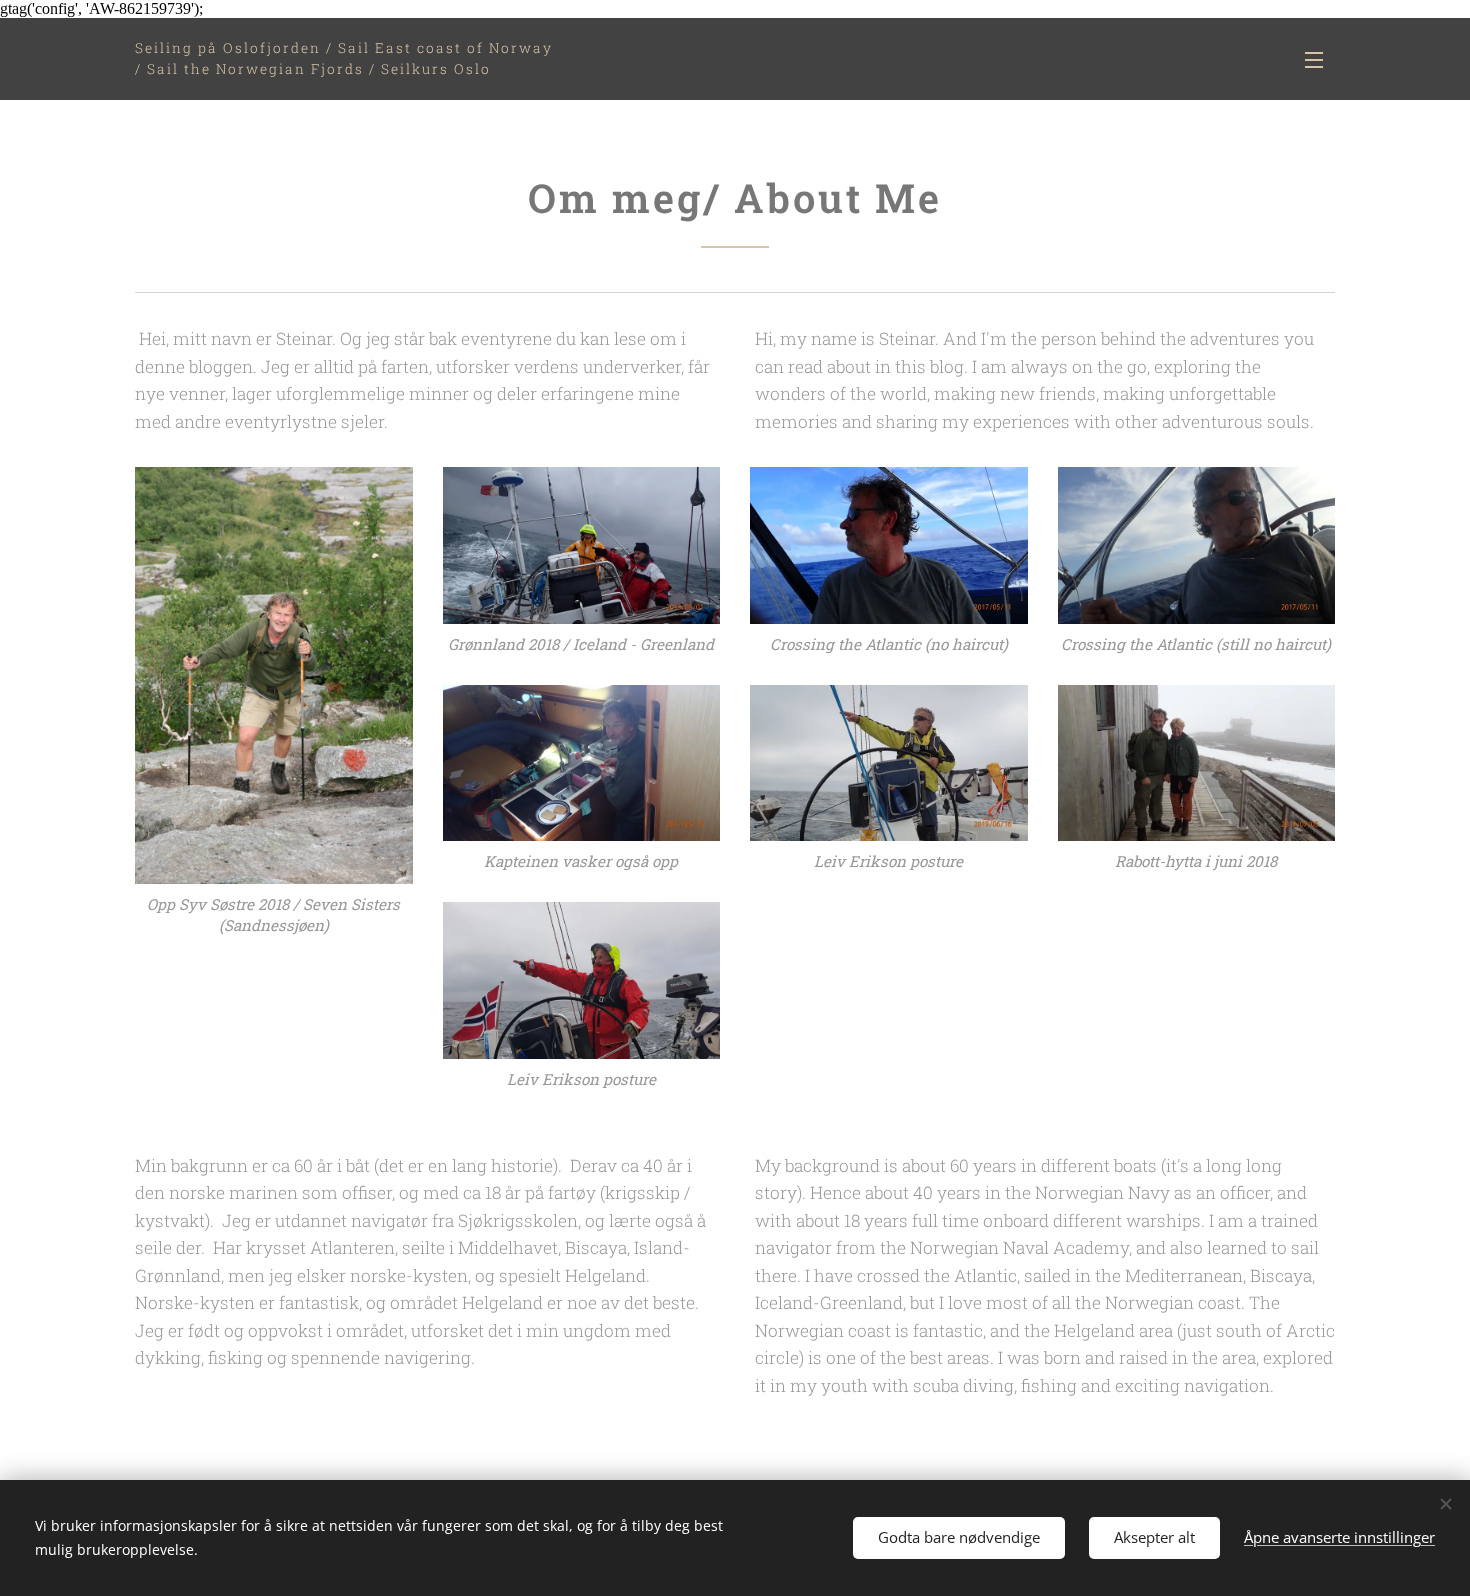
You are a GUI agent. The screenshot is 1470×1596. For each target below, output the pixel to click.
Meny (1320, 59)
